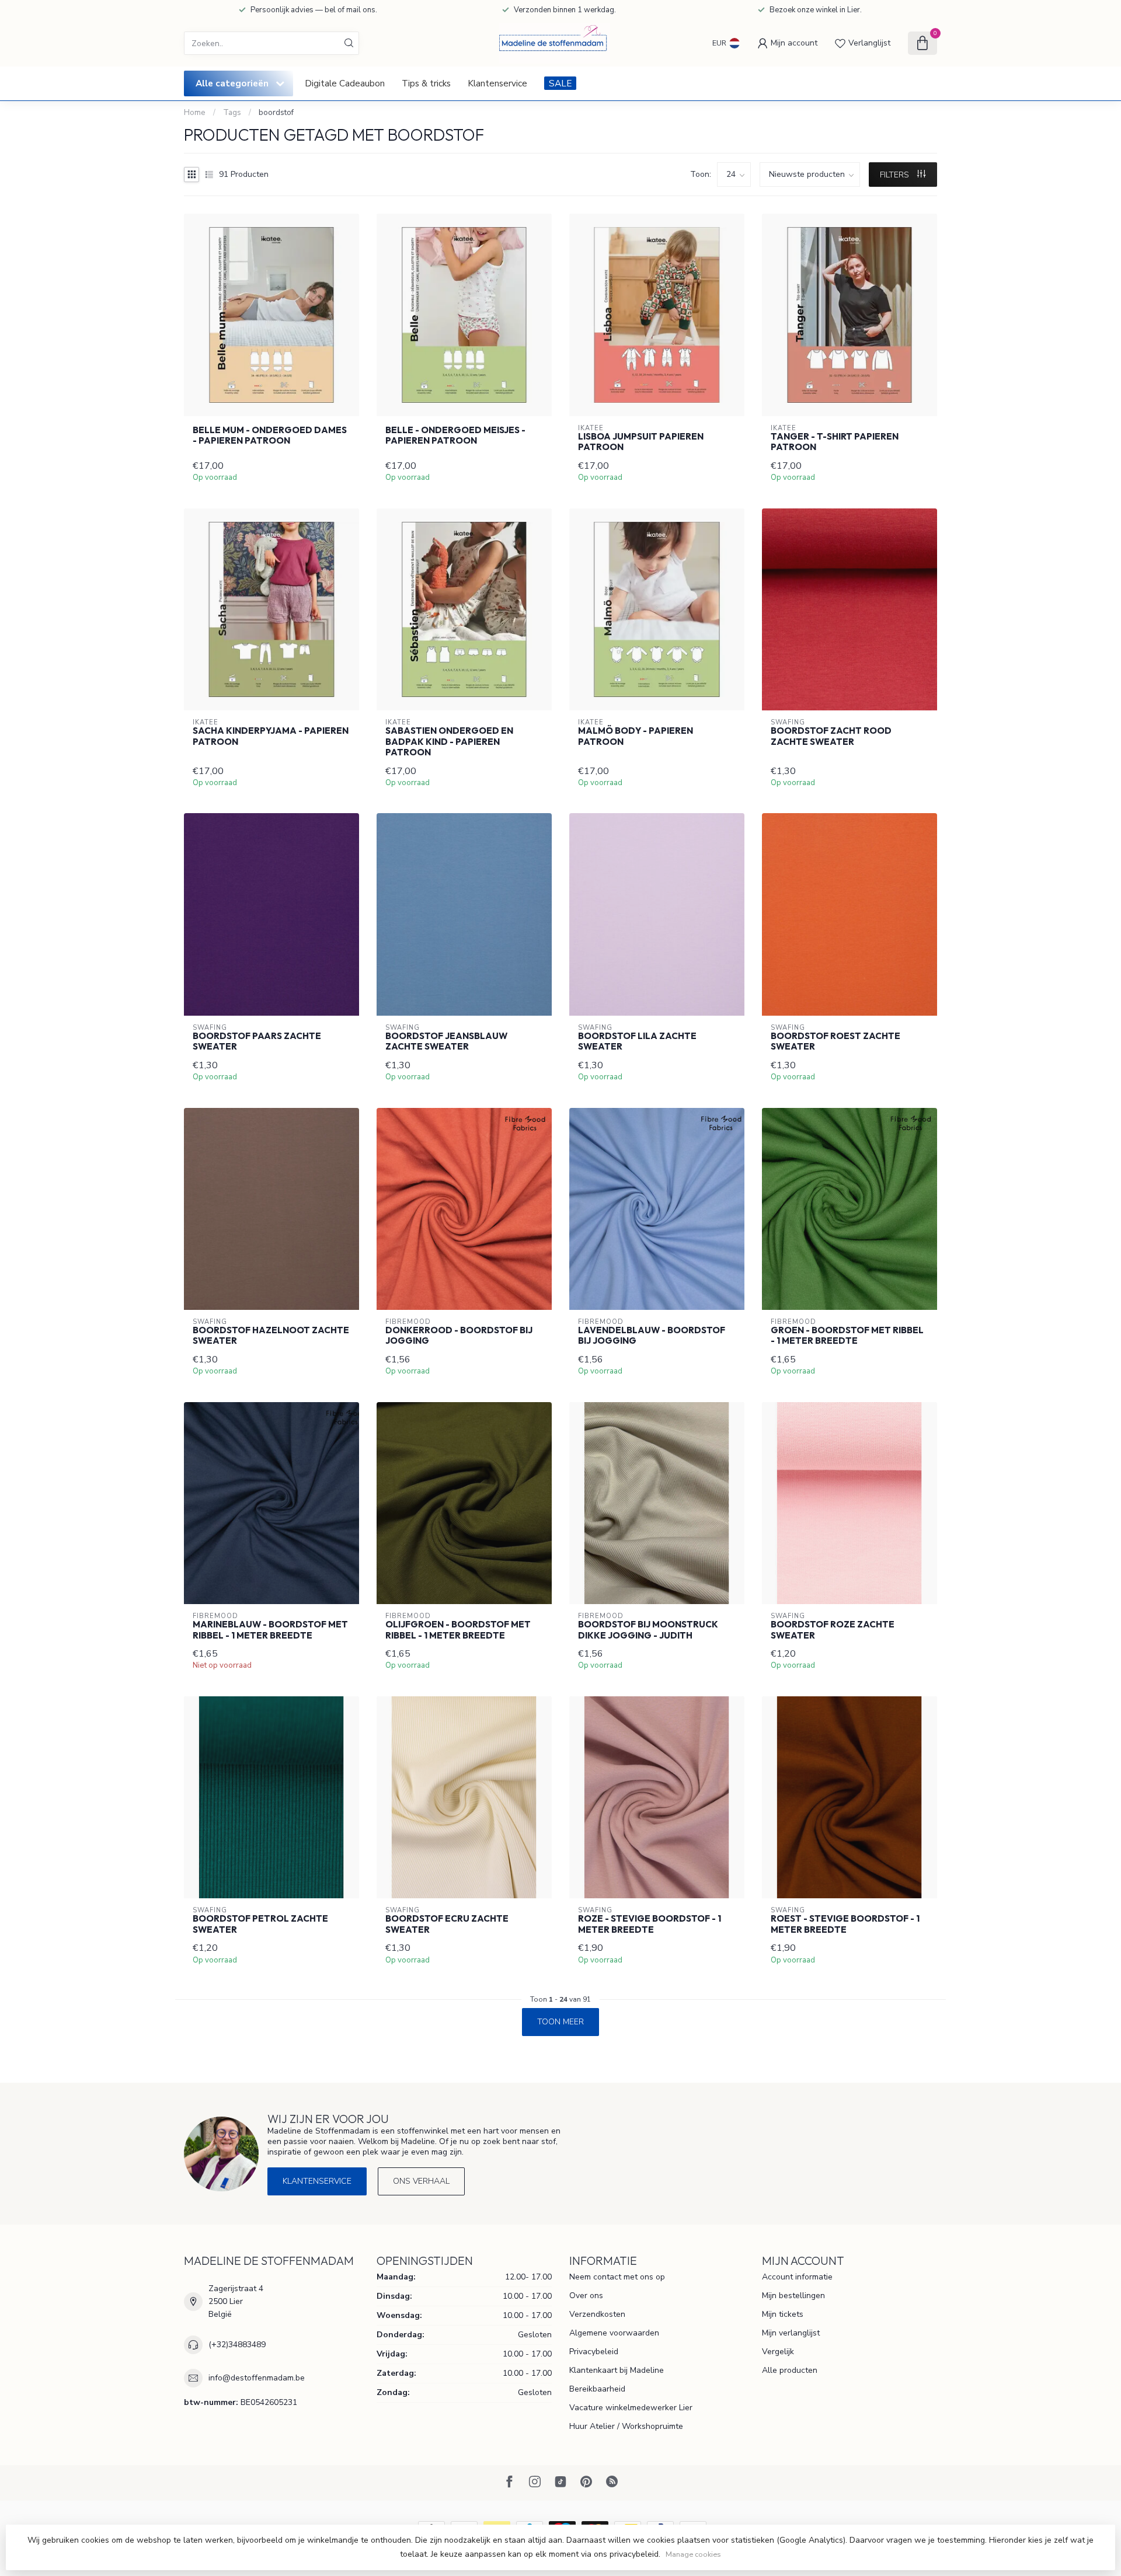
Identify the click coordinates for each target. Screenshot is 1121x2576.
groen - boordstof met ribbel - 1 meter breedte (847, 1336)
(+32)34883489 (237, 2345)
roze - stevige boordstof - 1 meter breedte (650, 1924)
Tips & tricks (426, 83)
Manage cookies (693, 2554)
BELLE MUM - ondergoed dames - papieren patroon (270, 435)
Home (195, 113)
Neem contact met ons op (617, 2277)
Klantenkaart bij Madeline (617, 2370)
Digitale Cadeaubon (345, 83)
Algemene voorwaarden (614, 2333)
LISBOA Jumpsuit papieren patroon (641, 442)
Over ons (586, 2296)
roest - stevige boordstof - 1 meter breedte (845, 1924)
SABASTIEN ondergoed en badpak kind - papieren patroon (449, 742)
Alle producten (790, 2370)
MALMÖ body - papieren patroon (636, 736)
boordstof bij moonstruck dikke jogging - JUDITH (648, 1630)
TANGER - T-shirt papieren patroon (835, 442)
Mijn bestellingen (793, 2296)
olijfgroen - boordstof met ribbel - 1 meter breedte (458, 1630)
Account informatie (797, 2277)
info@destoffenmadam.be (257, 2378)
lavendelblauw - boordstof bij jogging (652, 1336)
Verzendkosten (597, 2314)
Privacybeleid (594, 2352)
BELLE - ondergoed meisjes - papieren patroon (455, 435)
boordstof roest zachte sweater (835, 1041)
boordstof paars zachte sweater (257, 1041)
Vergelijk (778, 2352)
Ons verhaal (421, 2181)
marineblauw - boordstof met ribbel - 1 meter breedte (270, 1630)
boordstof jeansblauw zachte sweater (446, 1041)
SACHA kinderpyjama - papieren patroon (271, 736)
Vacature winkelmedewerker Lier (631, 2408)
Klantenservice (497, 83)
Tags (232, 113)
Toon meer (560, 2022)
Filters (896, 175)
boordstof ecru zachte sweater (447, 1924)
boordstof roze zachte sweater (833, 1630)
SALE (560, 83)
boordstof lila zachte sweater (637, 1041)
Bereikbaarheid (597, 2389)
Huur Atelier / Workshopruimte (626, 2426)
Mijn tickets (783, 2314)
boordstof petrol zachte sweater (260, 1924)
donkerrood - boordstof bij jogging (459, 1336)
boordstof (276, 113)
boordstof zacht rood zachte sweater (831, 736)
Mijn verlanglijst (791, 2333)
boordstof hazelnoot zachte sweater (271, 1336)
